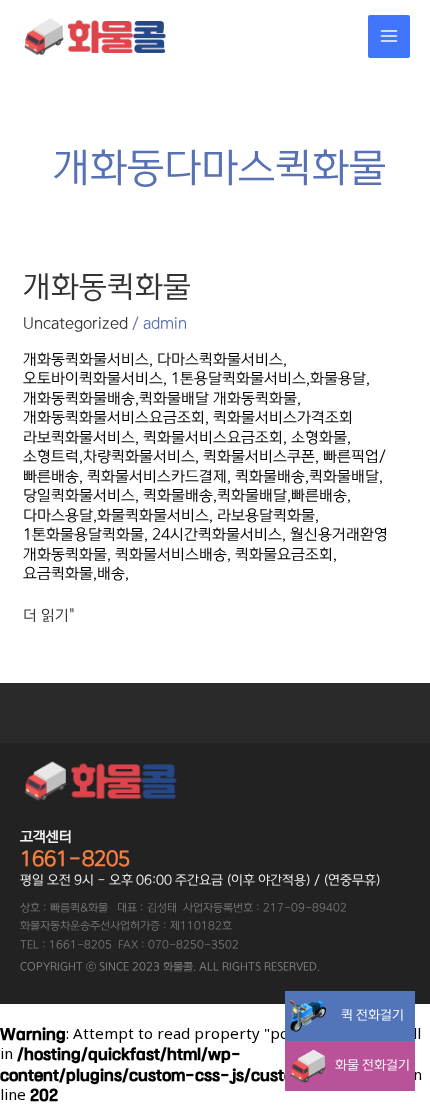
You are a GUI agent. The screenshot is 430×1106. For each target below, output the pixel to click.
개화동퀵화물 (107, 287)
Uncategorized (75, 323)
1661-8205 (75, 859)
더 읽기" (49, 615)
